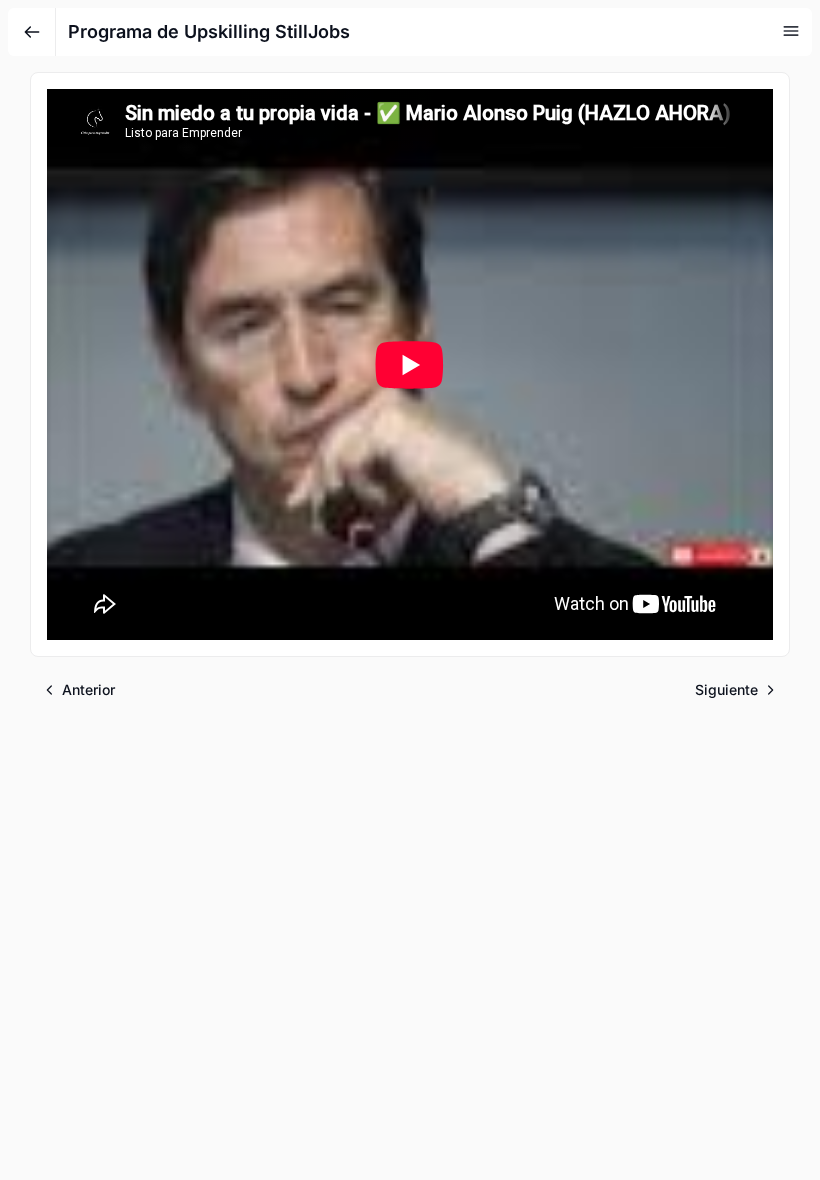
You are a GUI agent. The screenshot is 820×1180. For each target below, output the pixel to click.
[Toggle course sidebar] (791, 31)
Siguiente (726, 689)
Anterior (88, 689)
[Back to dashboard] (32, 32)
